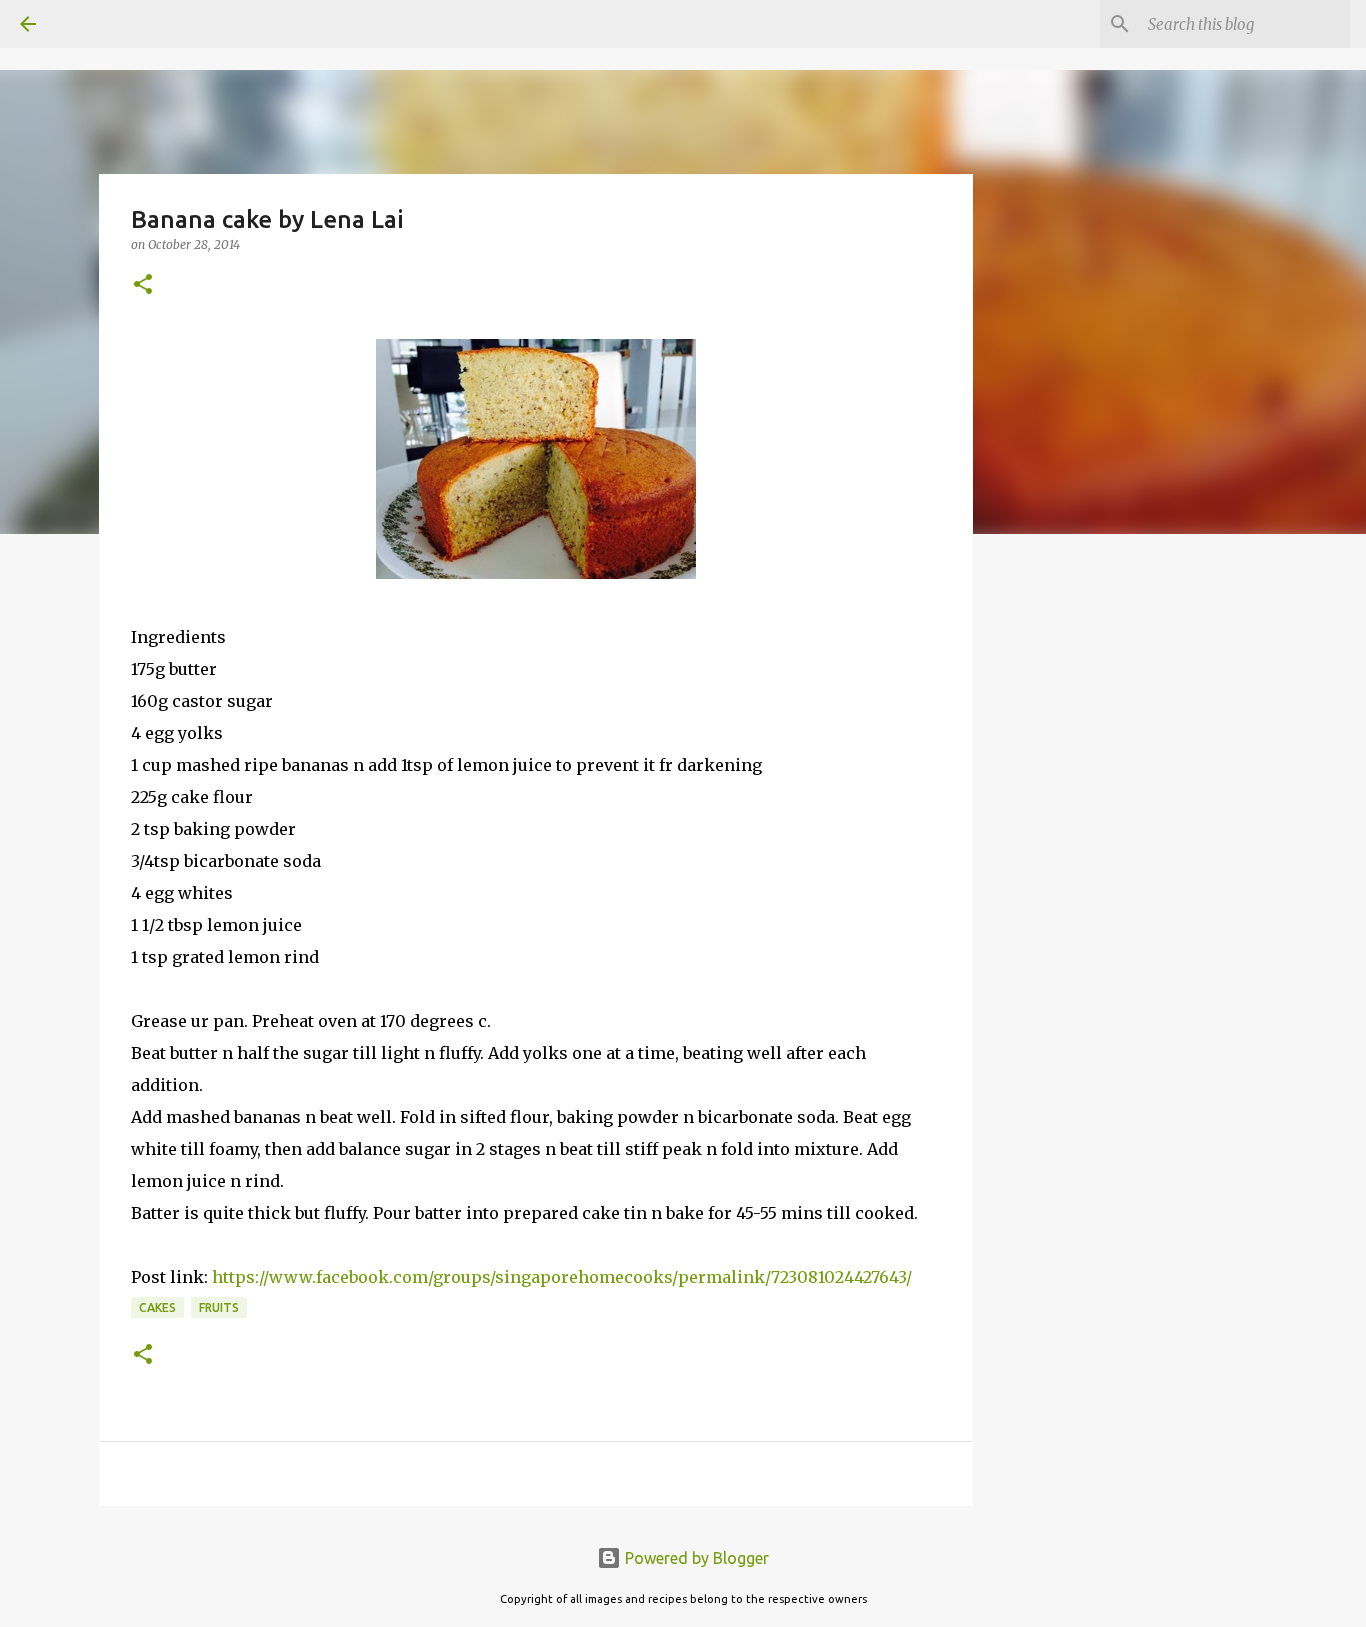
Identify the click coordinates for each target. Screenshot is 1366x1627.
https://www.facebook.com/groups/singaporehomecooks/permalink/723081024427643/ (562, 1277)
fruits (219, 1307)
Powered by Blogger (695, 1558)
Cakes (157, 1307)
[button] (143, 285)
